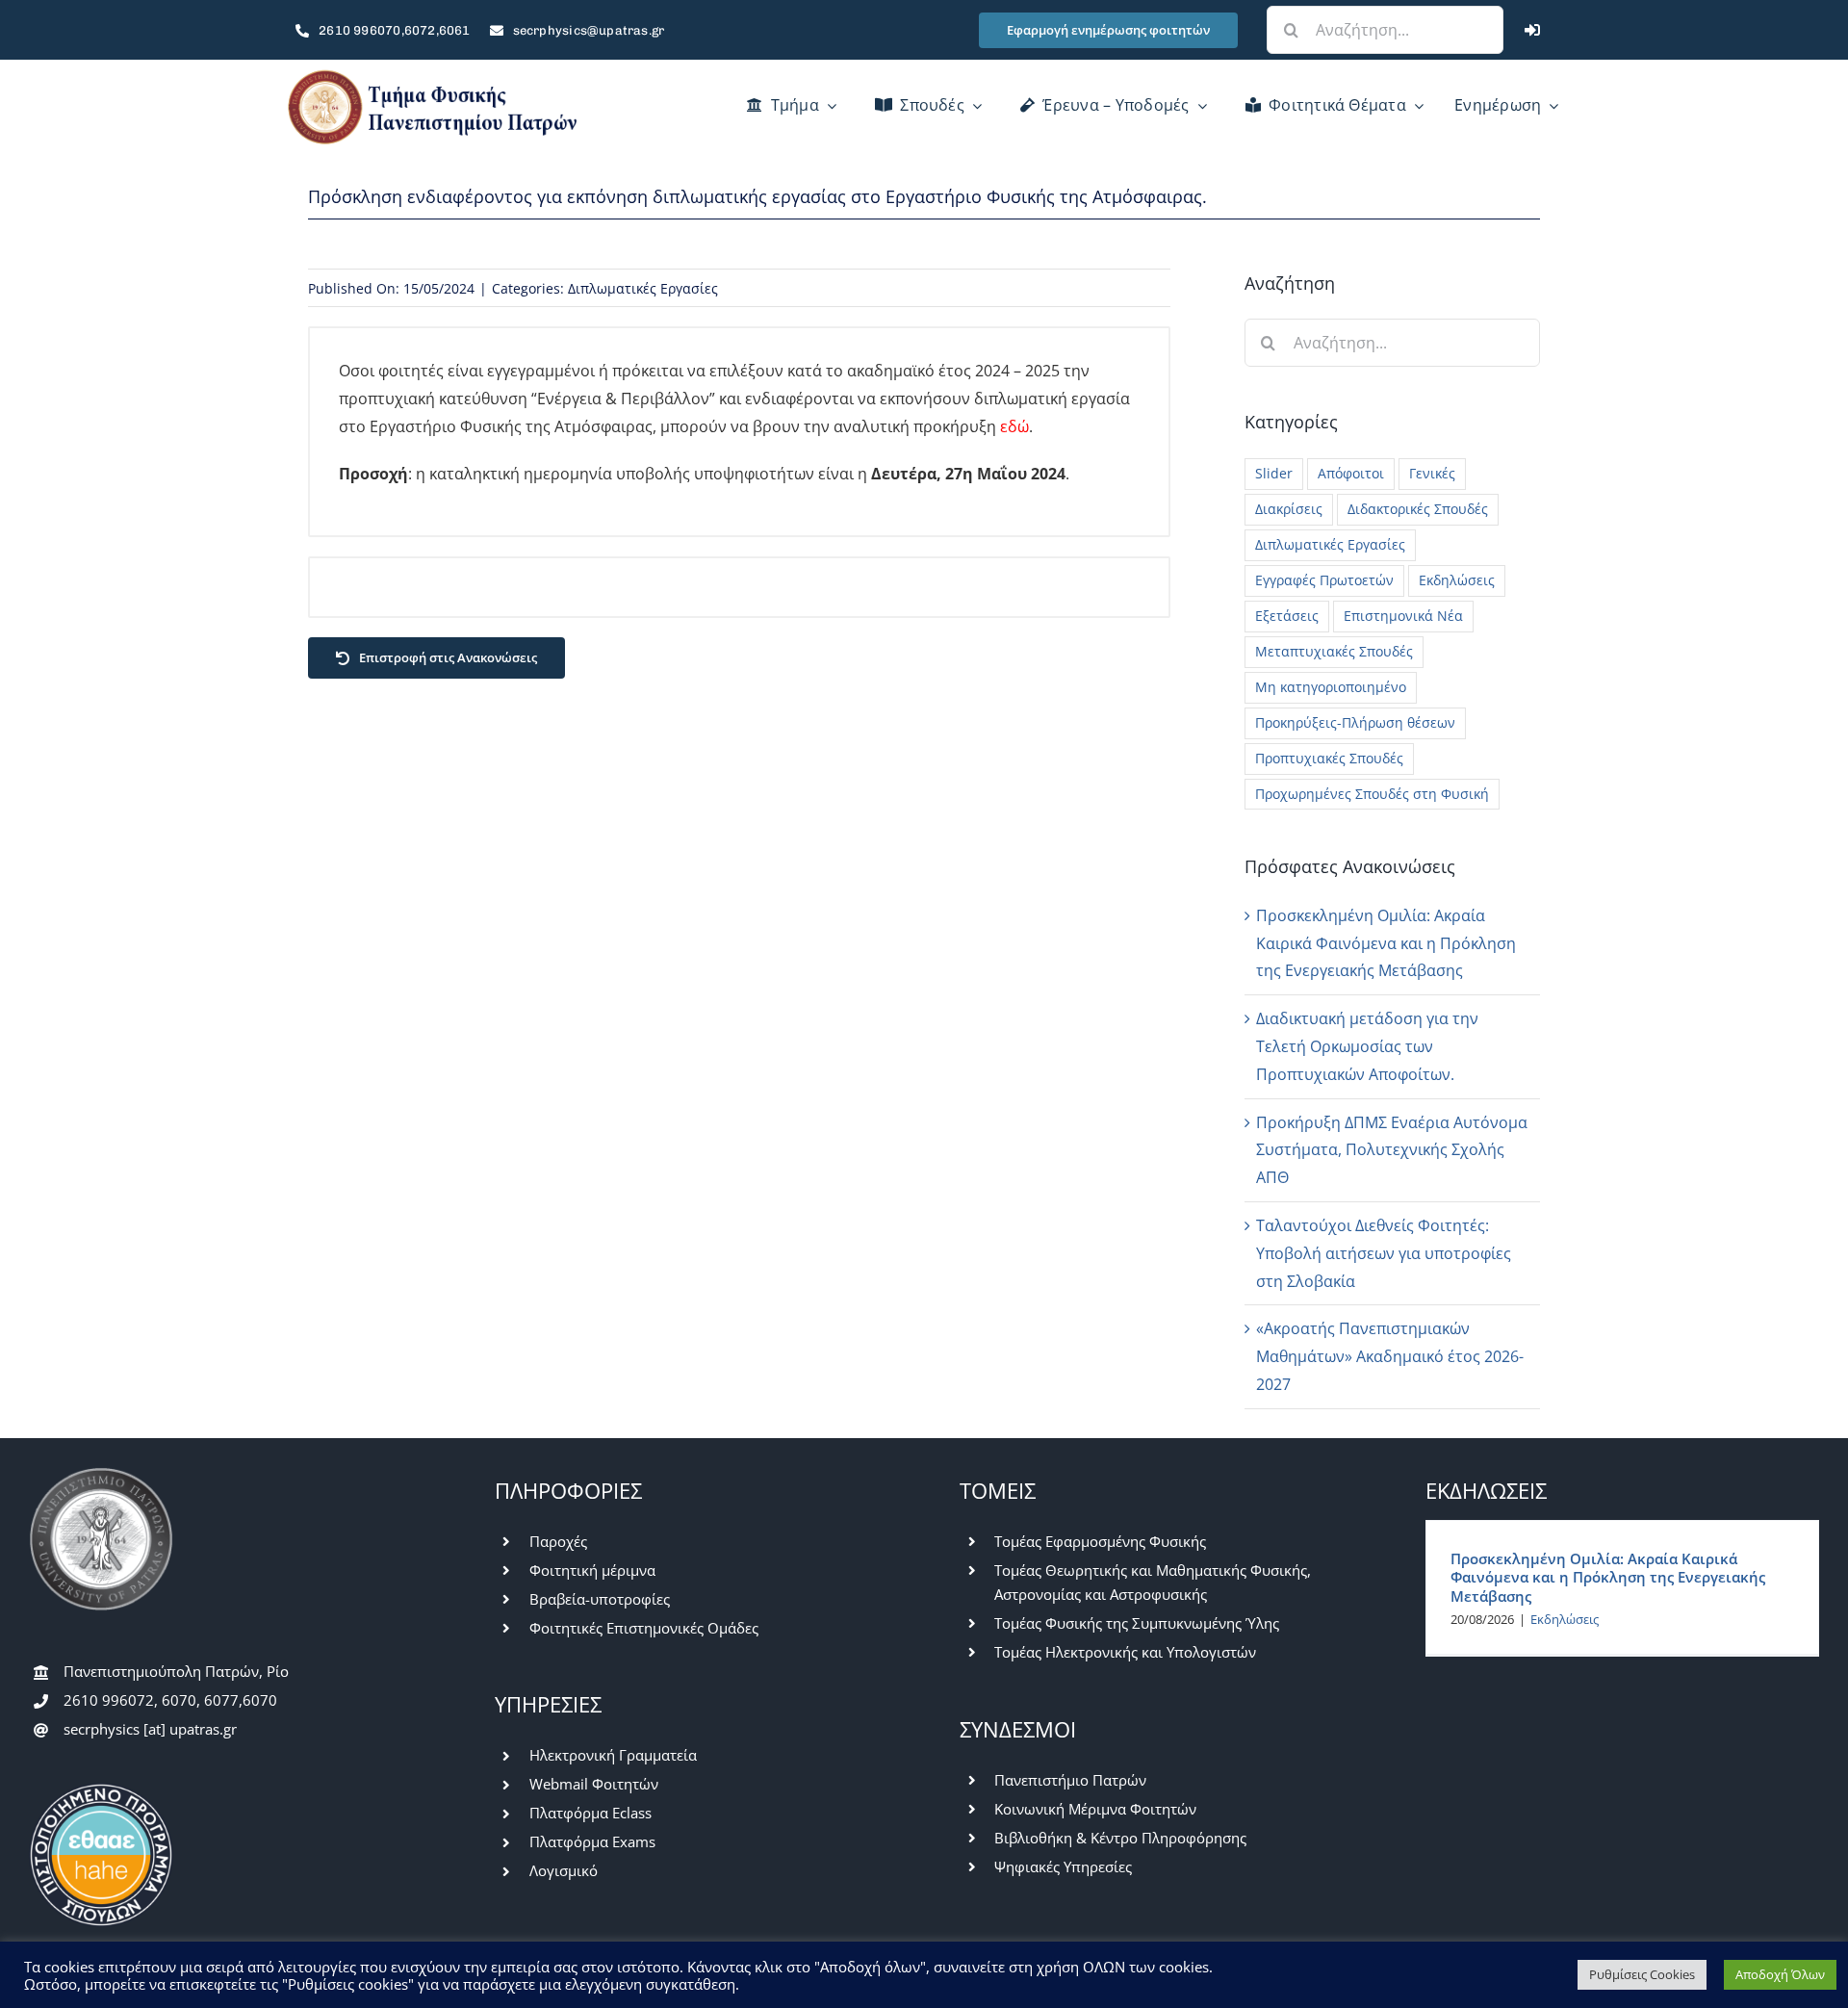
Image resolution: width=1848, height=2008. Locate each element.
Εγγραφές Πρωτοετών (1324, 580)
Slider (1274, 473)
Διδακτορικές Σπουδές (1418, 509)
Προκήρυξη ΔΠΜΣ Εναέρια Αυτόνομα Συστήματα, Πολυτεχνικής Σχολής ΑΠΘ (1392, 1150)
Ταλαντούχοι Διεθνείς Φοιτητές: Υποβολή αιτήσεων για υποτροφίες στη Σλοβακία (1384, 1253)
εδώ (1014, 426)
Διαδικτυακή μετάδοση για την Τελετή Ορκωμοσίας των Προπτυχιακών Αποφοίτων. (1367, 1046)
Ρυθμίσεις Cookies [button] (1642, 1974)
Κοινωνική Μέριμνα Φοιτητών (1095, 1809)
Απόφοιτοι (1351, 473)
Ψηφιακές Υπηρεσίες (1063, 1866)
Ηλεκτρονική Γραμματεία (613, 1755)
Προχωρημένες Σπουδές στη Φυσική (1372, 794)
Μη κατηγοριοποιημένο (1331, 687)
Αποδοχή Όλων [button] (1780, 1974)
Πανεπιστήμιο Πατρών (1070, 1780)
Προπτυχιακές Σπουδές (1329, 758)
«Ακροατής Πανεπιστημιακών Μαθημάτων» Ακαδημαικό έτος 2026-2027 (1390, 1356)
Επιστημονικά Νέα (1403, 616)
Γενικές (1432, 473)
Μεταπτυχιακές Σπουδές (1334, 651)
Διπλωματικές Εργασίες (643, 288)
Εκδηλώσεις (1457, 580)
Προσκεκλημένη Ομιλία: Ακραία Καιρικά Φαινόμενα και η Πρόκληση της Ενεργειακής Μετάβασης (1386, 943)
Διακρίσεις (1289, 509)
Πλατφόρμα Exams (592, 1841)
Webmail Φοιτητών (594, 1784)
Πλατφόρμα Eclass (590, 1813)
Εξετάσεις (1287, 616)
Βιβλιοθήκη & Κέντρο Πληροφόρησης (1120, 1838)
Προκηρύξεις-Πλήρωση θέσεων (1355, 722)
